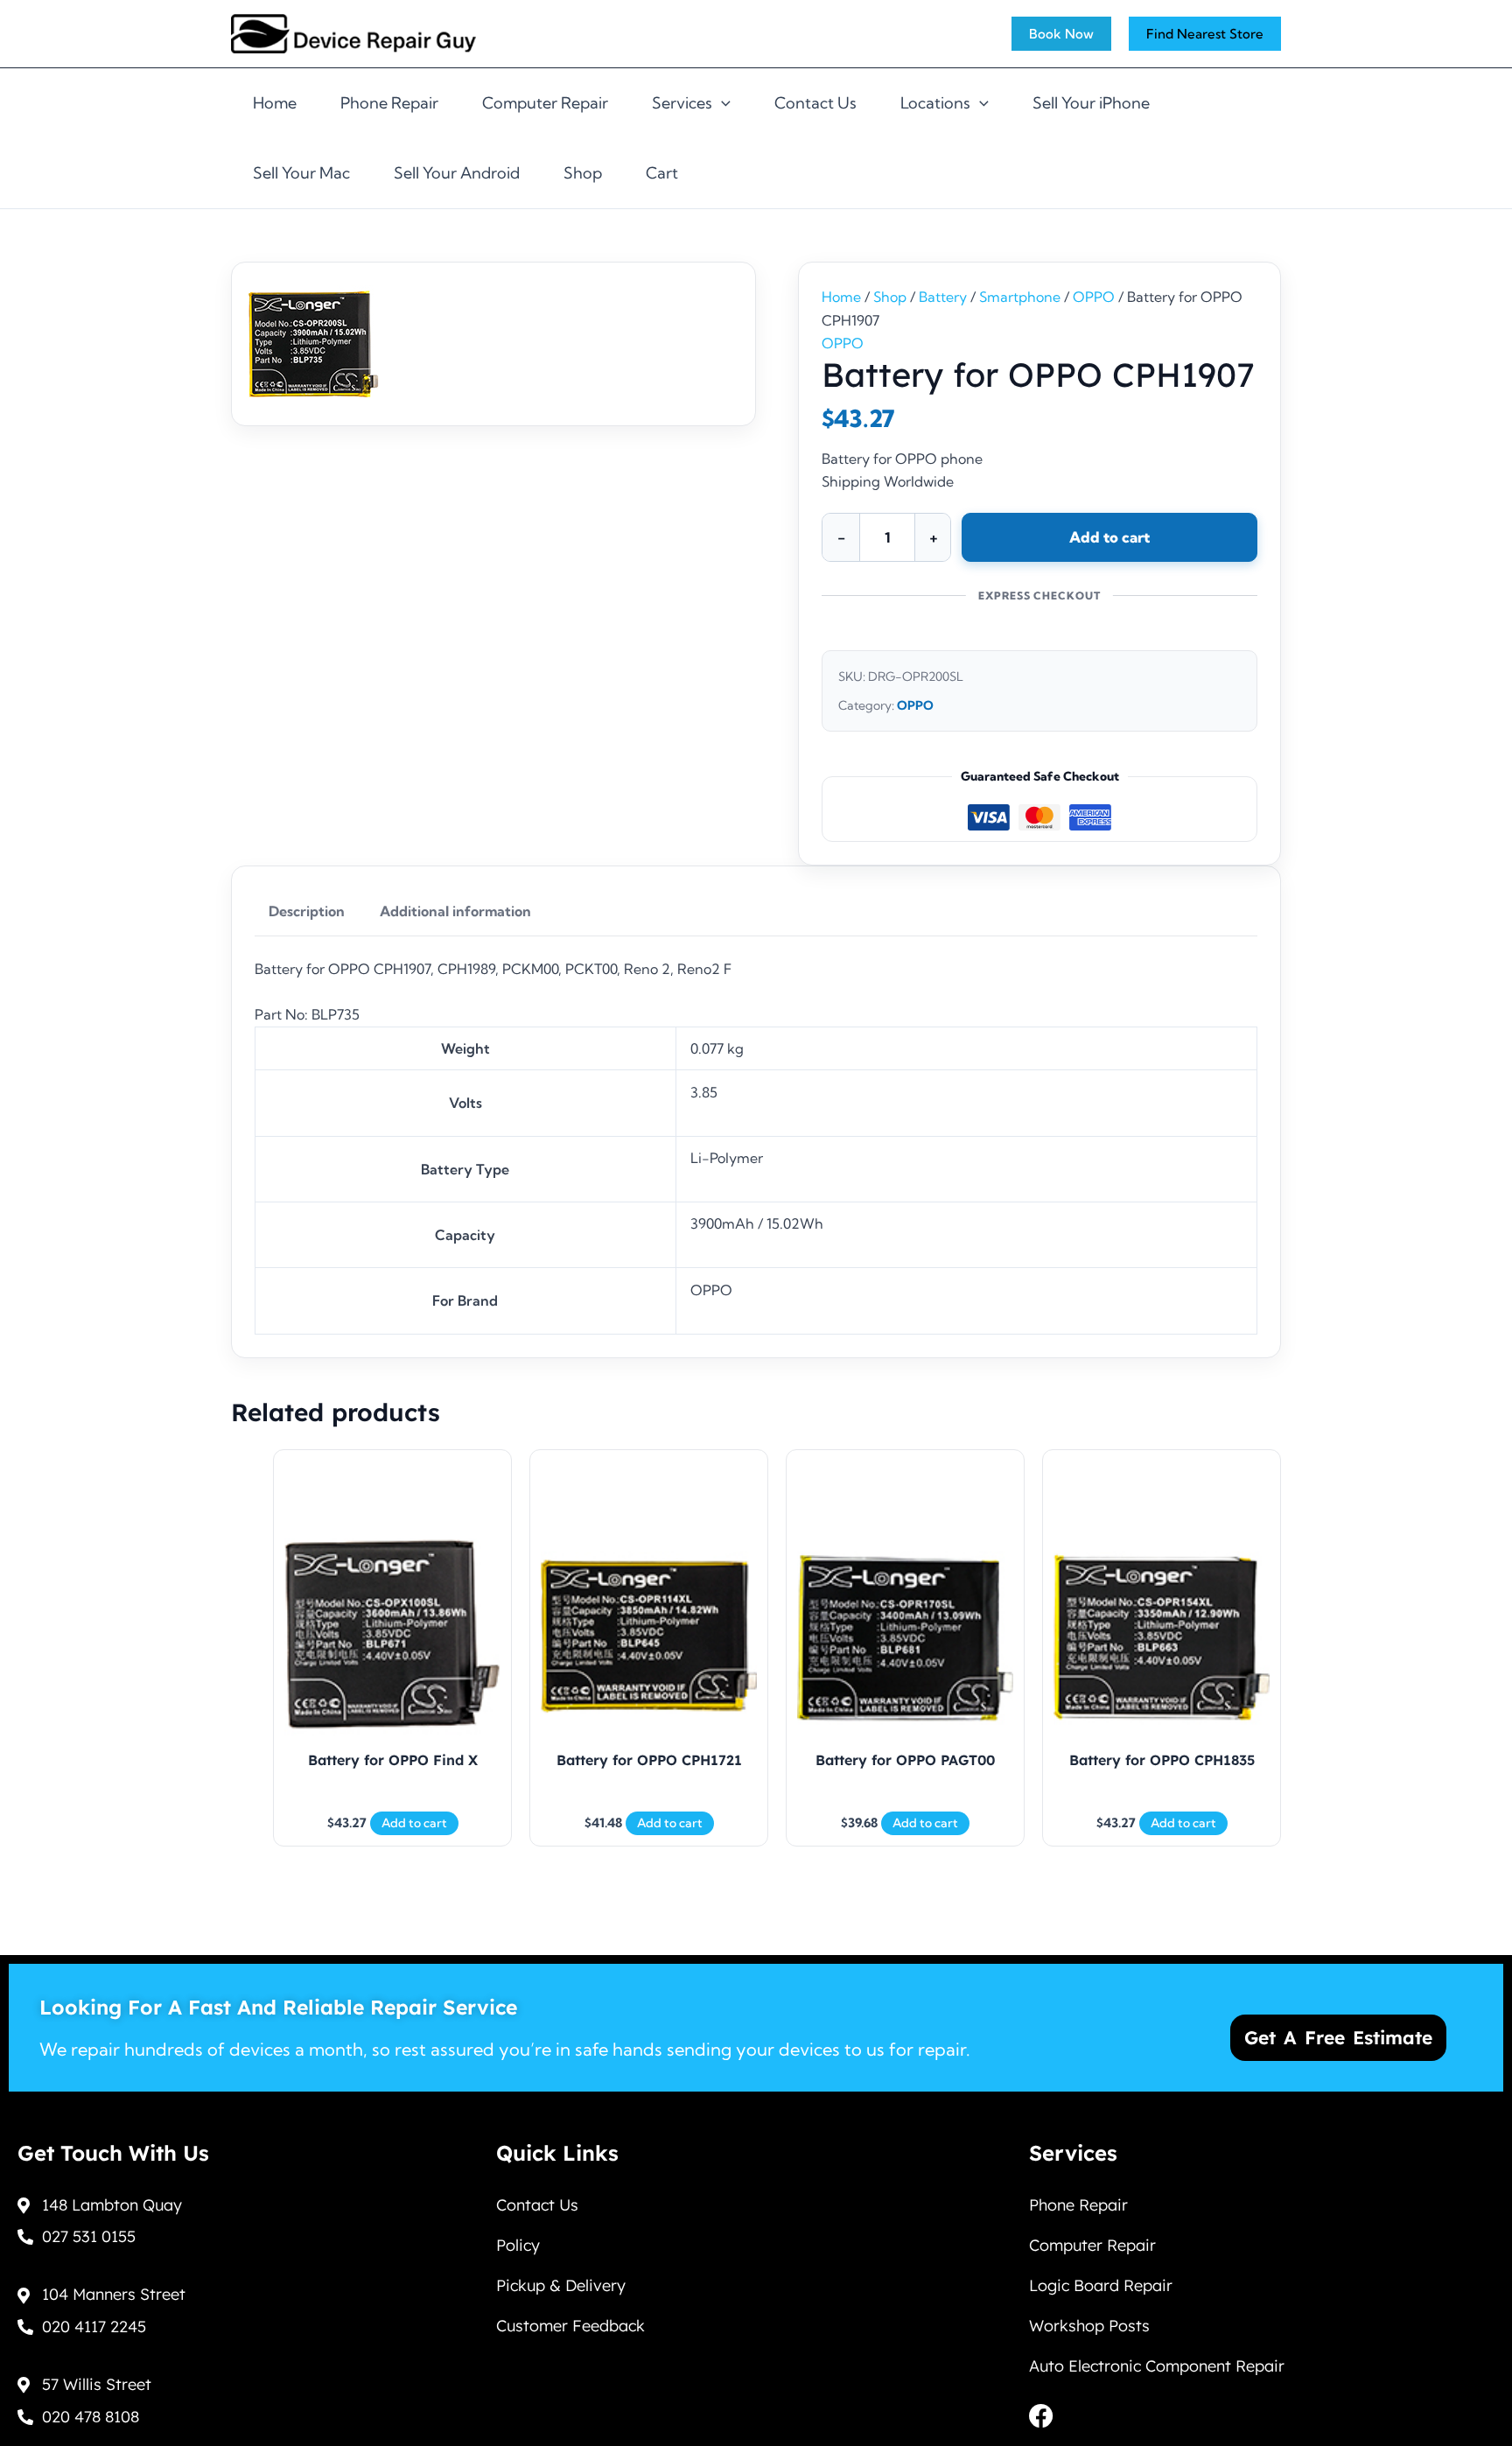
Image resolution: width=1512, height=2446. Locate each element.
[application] (721, 103)
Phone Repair (389, 103)
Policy (518, 2245)
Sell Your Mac (301, 173)
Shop (583, 173)
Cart (662, 173)
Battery (943, 297)
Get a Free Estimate (1338, 2037)
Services (682, 103)
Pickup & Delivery (561, 2285)
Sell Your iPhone (1091, 103)
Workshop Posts (1089, 2326)
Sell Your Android (457, 173)
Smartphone (1020, 297)
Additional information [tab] (455, 911)
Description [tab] (307, 911)
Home (275, 103)
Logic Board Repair (1101, 2285)
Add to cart (1109, 537)
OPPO (1094, 297)
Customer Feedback (570, 2326)
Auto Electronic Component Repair (1157, 2366)
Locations (935, 103)
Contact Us (815, 103)
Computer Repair (545, 103)
